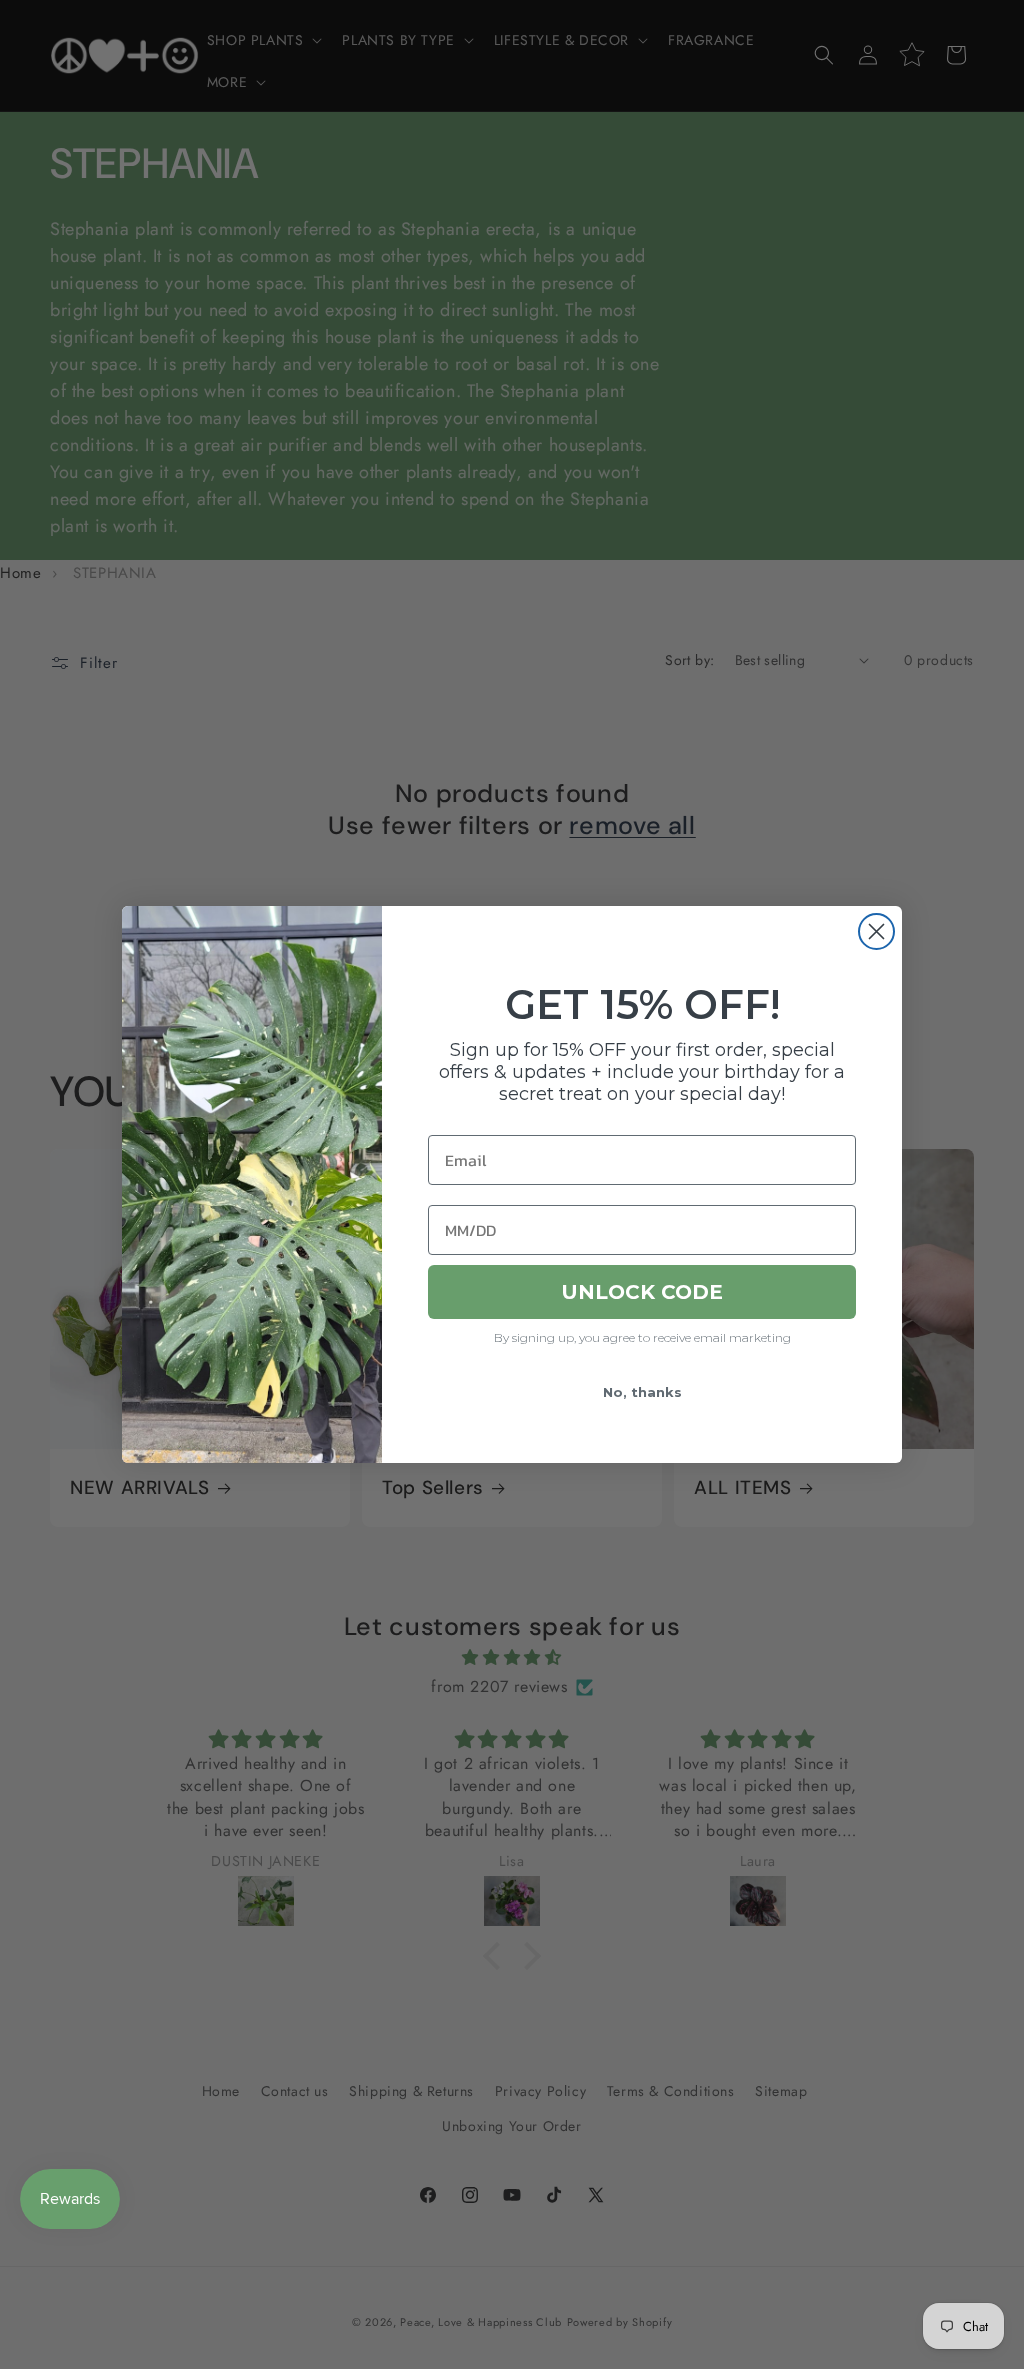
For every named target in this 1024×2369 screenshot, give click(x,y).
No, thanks (642, 1392)
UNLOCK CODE (642, 1292)
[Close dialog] (876, 931)
